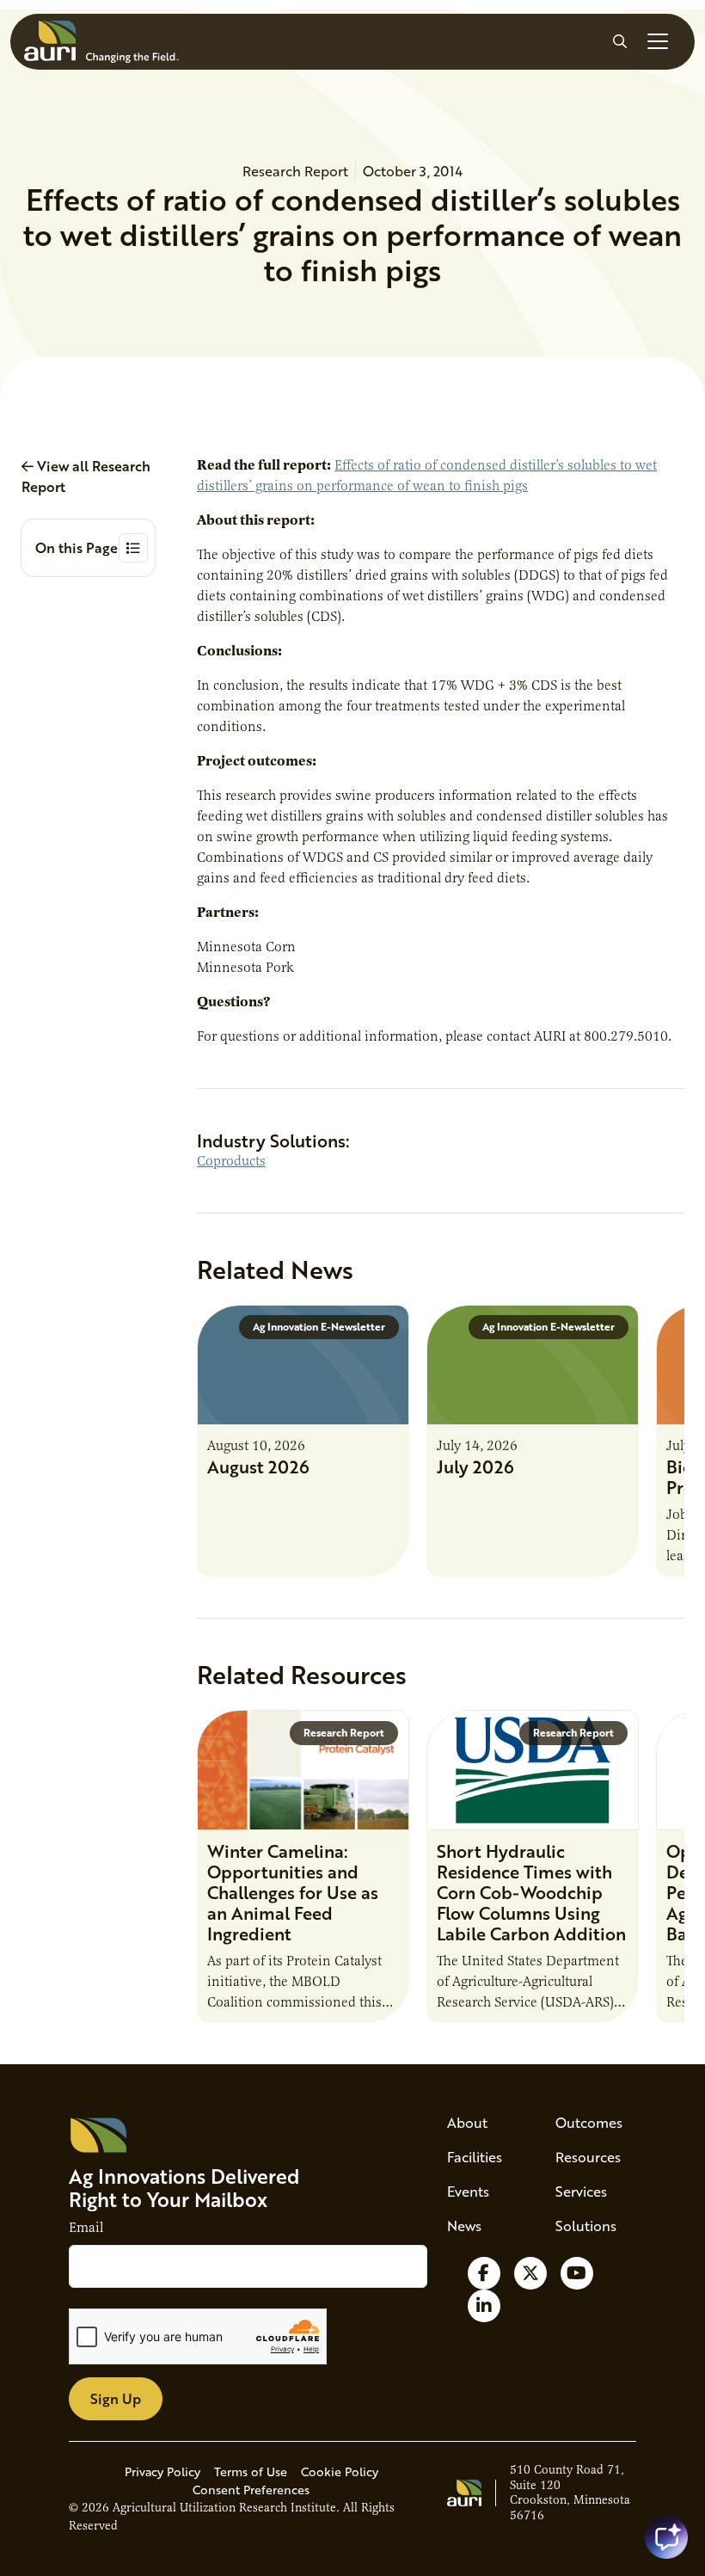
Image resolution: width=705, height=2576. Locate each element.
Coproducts (231, 1161)
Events (468, 2191)
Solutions (586, 2226)
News (464, 2226)
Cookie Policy (340, 2471)
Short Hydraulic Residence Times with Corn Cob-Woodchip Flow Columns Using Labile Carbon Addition (531, 1892)
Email (86, 2228)
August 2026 (258, 1466)
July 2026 (475, 1466)
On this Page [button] (77, 547)
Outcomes (589, 2122)
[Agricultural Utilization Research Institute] (101, 42)
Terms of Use (251, 2471)
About (467, 2122)
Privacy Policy (162, 2471)
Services (581, 2191)
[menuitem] (481, 2123)
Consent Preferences (251, 2490)
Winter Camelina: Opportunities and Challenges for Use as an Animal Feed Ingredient (293, 1892)
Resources (588, 2157)
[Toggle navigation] (658, 41)
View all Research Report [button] (86, 476)
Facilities (475, 2157)
